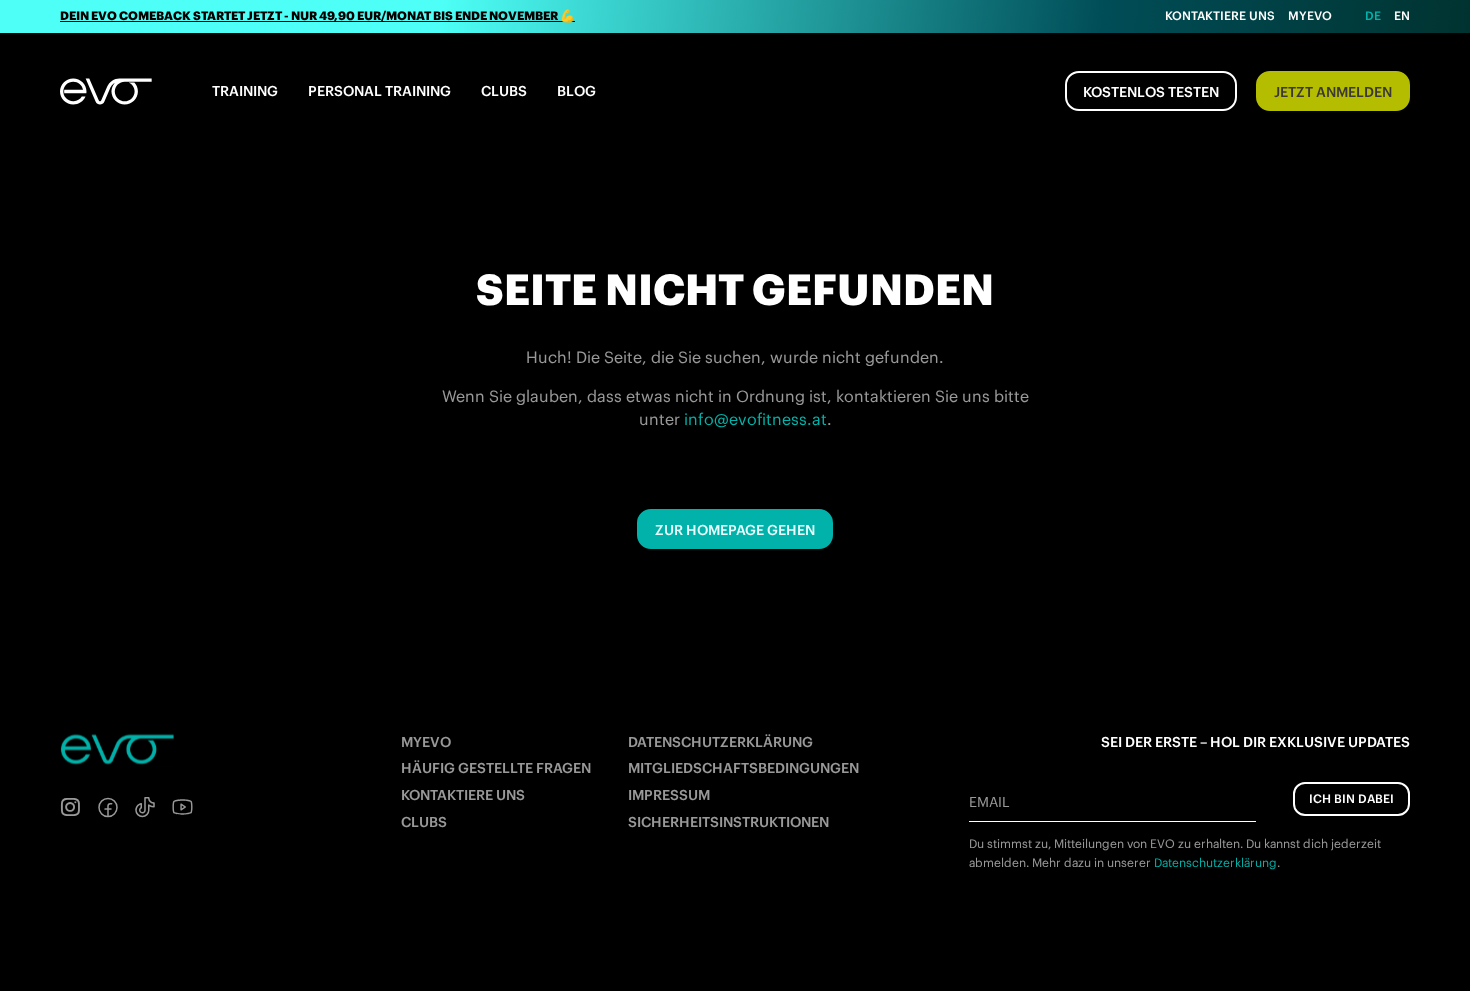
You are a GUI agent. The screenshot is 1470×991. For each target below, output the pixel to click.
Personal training (379, 91)
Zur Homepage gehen (735, 530)
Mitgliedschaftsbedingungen (743, 768)
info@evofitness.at (755, 419)
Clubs (504, 91)
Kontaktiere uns (1220, 15)
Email (989, 802)
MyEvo (1310, 15)
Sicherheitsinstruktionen (728, 822)
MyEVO (426, 742)
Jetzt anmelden (1333, 92)
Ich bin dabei (1351, 798)
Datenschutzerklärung (720, 742)
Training (245, 91)
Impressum (669, 795)
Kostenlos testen (1151, 92)
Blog (576, 91)
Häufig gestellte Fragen (496, 768)
